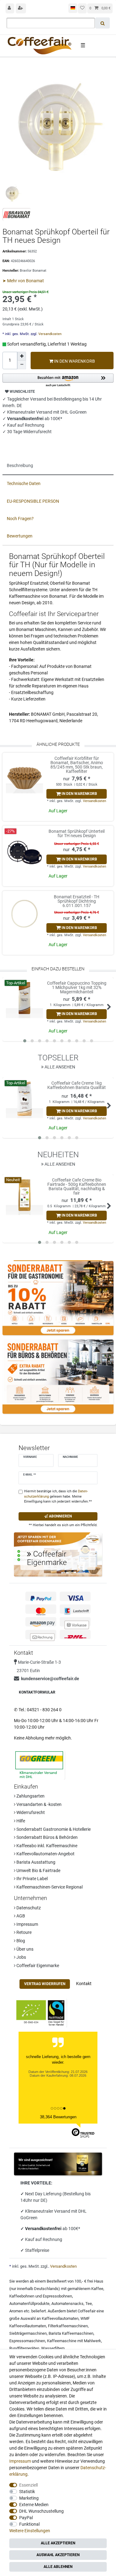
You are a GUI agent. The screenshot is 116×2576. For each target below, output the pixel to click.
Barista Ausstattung (35, 1862)
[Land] (73, 8)
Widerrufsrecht (30, 1812)
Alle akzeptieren (58, 2543)
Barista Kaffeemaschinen (71, 2333)
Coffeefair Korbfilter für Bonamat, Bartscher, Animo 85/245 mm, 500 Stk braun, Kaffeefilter (77, 765)
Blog (20, 1941)
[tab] (58, 466)
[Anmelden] (10, 8)
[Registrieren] (21, 8)
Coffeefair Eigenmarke (37, 1966)
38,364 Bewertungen (58, 2117)
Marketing (29, 2498)
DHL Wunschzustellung (41, 2511)
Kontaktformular (37, 1692)
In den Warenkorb (74, 361)
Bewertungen (20, 536)
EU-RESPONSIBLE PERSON (33, 501)
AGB (20, 1916)
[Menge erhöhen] (22, 356)
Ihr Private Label (32, 1879)
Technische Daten (24, 483)
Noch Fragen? (20, 519)
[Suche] (103, 23)
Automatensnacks (67, 2304)
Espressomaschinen (27, 2341)
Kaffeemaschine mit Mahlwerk (74, 2341)
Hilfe (20, 1821)
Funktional (29, 2524)
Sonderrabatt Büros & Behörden (47, 1837)
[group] (24, 775)
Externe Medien (34, 2505)
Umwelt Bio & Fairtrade (38, 1871)
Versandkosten (49, 334)
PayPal (26, 2518)
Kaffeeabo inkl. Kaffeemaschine (46, 1846)
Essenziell (28, 2485)
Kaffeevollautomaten (60, 2318)
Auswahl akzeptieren (58, 2555)
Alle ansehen (59, 1067)
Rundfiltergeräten (24, 2348)
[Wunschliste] (82, 8)
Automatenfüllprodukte (29, 2304)
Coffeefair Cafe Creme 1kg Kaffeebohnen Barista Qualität (77, 1085)
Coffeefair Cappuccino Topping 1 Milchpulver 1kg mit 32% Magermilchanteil (77, 987)
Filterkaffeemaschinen (68, 2326)
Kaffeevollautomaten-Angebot (45, 1854)
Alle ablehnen (58, 2567)
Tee (89, 2304)
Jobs (21, 1957)
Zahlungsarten (30, 1796)
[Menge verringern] (22, 365)
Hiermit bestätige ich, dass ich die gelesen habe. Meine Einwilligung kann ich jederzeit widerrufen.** (58, 1497)
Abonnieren (60, 1516)
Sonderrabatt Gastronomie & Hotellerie (53, 1829)
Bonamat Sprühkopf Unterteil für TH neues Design (77, 834)
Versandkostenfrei (44, 2229)
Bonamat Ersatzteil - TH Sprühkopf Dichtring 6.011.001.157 (77, 901)
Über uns (24, 1949)
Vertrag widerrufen (45, 1984)
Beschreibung (20, 465)
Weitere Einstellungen (30, 2531)
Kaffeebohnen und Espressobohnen (41, 2296)
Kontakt (84, 1984)
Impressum (27, 1924)
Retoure (24, 1932)
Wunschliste (22, 392)
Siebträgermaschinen (28, 2333)
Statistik (27, 2492)
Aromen (16, 2311)
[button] (58, 381)
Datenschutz (28, 1908)
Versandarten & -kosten (39, 1804)
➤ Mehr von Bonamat (23, 281)
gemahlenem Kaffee (85, 2289)
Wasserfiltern (53, 2348)
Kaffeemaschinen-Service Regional (49, 1887)
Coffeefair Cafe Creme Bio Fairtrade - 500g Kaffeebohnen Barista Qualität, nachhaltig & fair (77, 1186)
